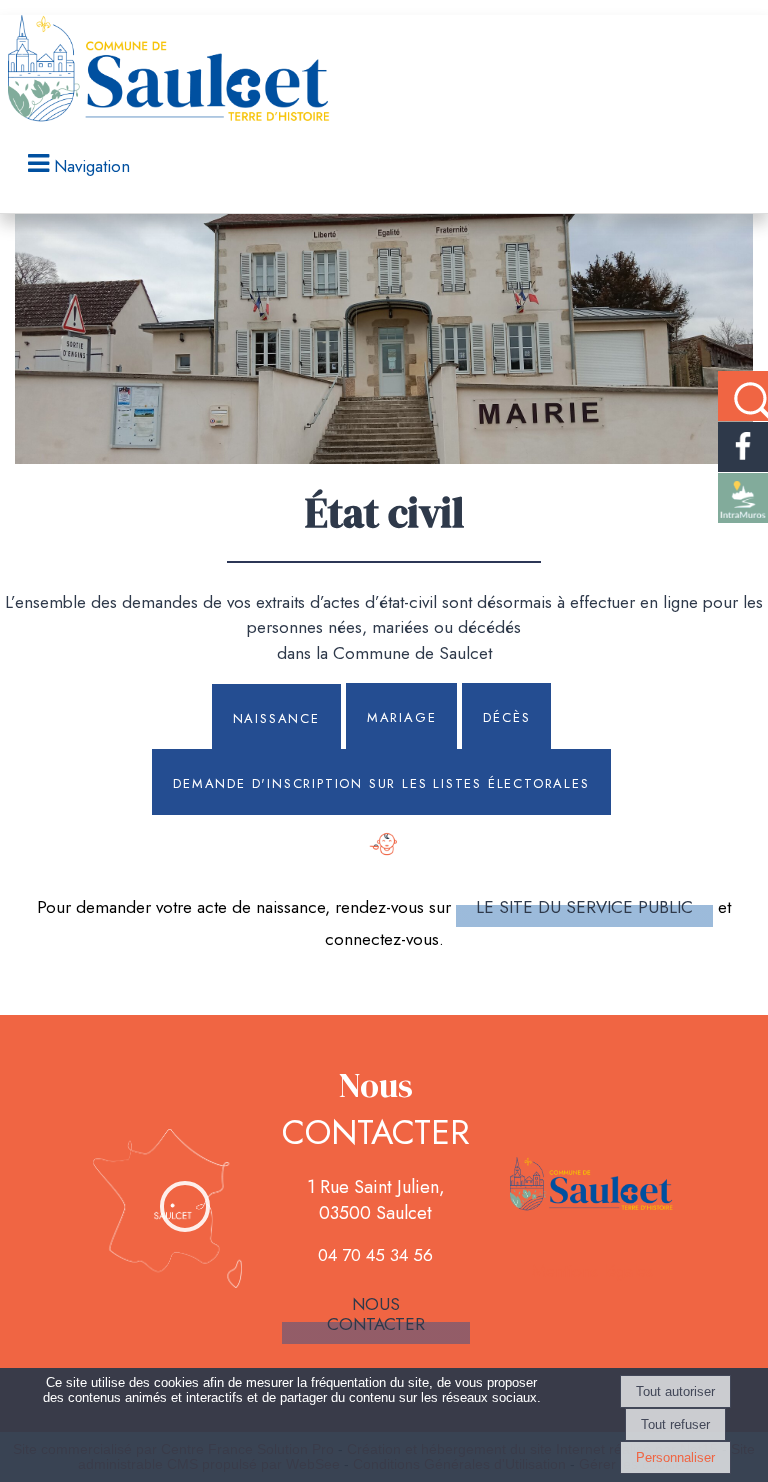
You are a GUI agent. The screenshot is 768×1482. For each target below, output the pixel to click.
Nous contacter (376, 1314)
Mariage (402, 716)
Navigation (92, 166)
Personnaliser (675, 1457)
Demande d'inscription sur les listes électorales (381, 782)
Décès (506, 716)
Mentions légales (592, 1271)
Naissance (276, 717)
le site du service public (584, 907)
